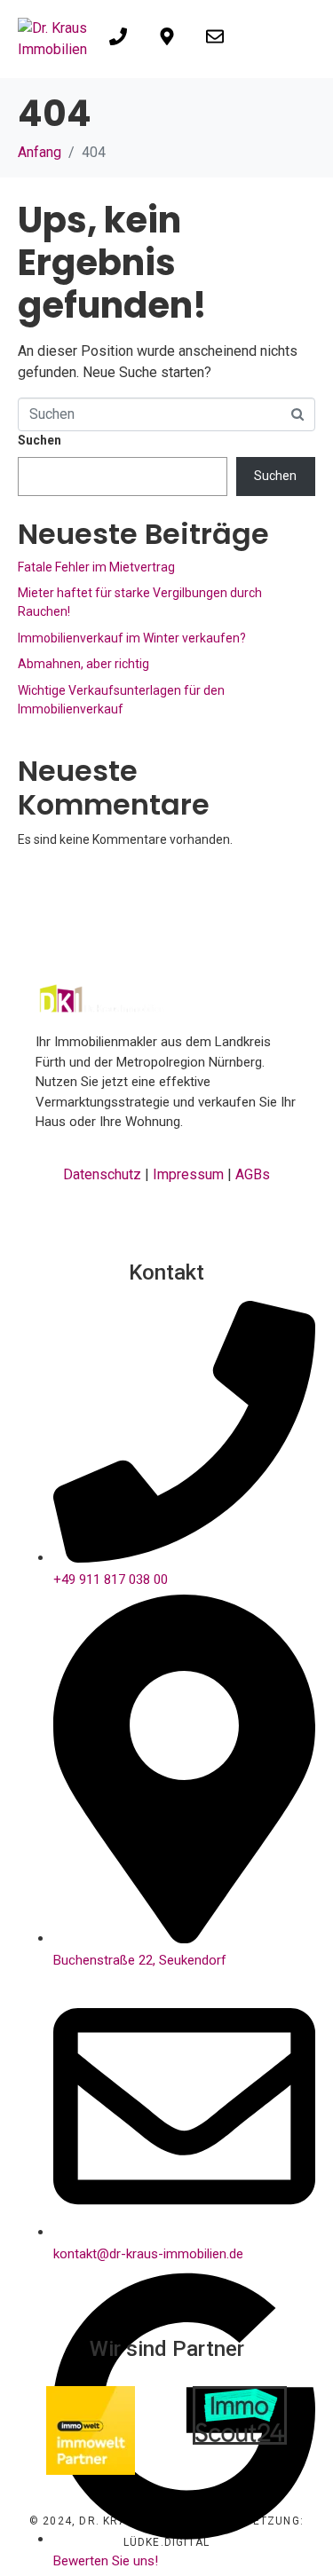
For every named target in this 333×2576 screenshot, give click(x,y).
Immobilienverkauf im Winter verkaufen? (132, 638)
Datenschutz (102, 1174)
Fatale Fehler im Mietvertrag (96, 567)
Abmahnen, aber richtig (83, 664)
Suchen (40, 440)
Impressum (188, 1174)
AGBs (253, 1174)
